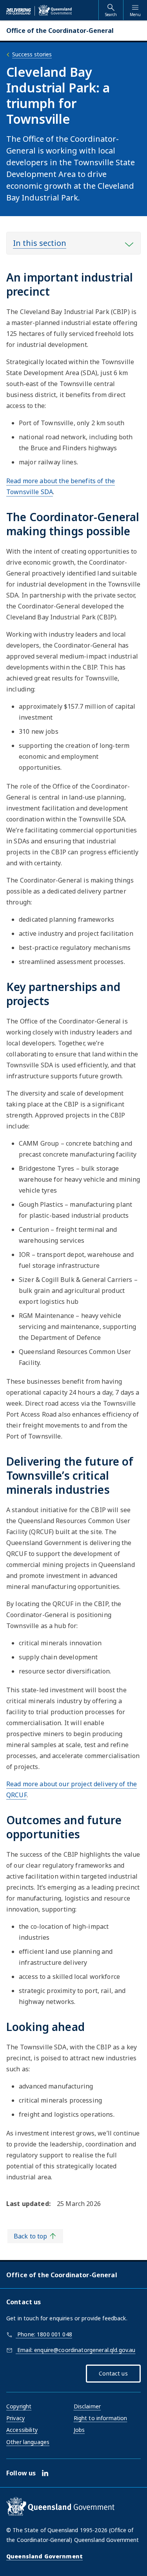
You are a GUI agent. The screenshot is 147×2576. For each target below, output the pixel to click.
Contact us (113, 2373)
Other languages (28, 2442)
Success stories (32, 54)
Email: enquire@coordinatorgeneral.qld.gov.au (75, 2350)
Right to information (101, 2418)
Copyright (19, 2406)
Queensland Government (44, 2556)
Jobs (79, 2430)
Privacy (15, 2418)
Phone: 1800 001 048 (44, 2334)
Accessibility (22, 2430)
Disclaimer (87, 2406)
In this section (40, 243)
